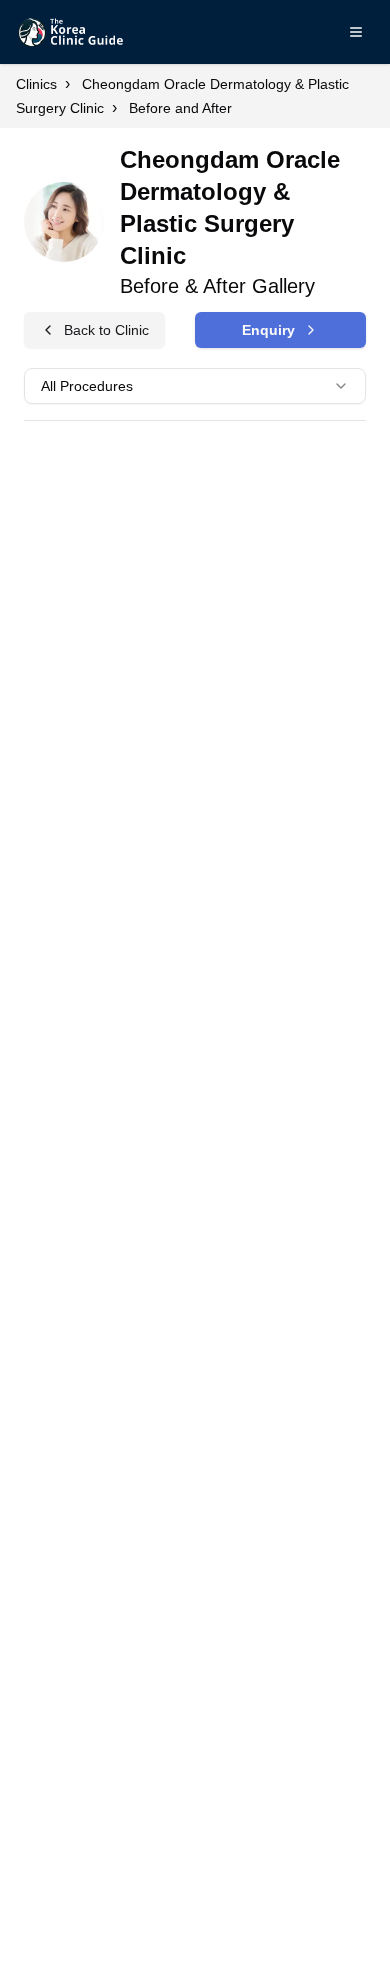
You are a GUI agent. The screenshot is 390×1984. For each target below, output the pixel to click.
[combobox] (195, 386)
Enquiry (268, 330)
